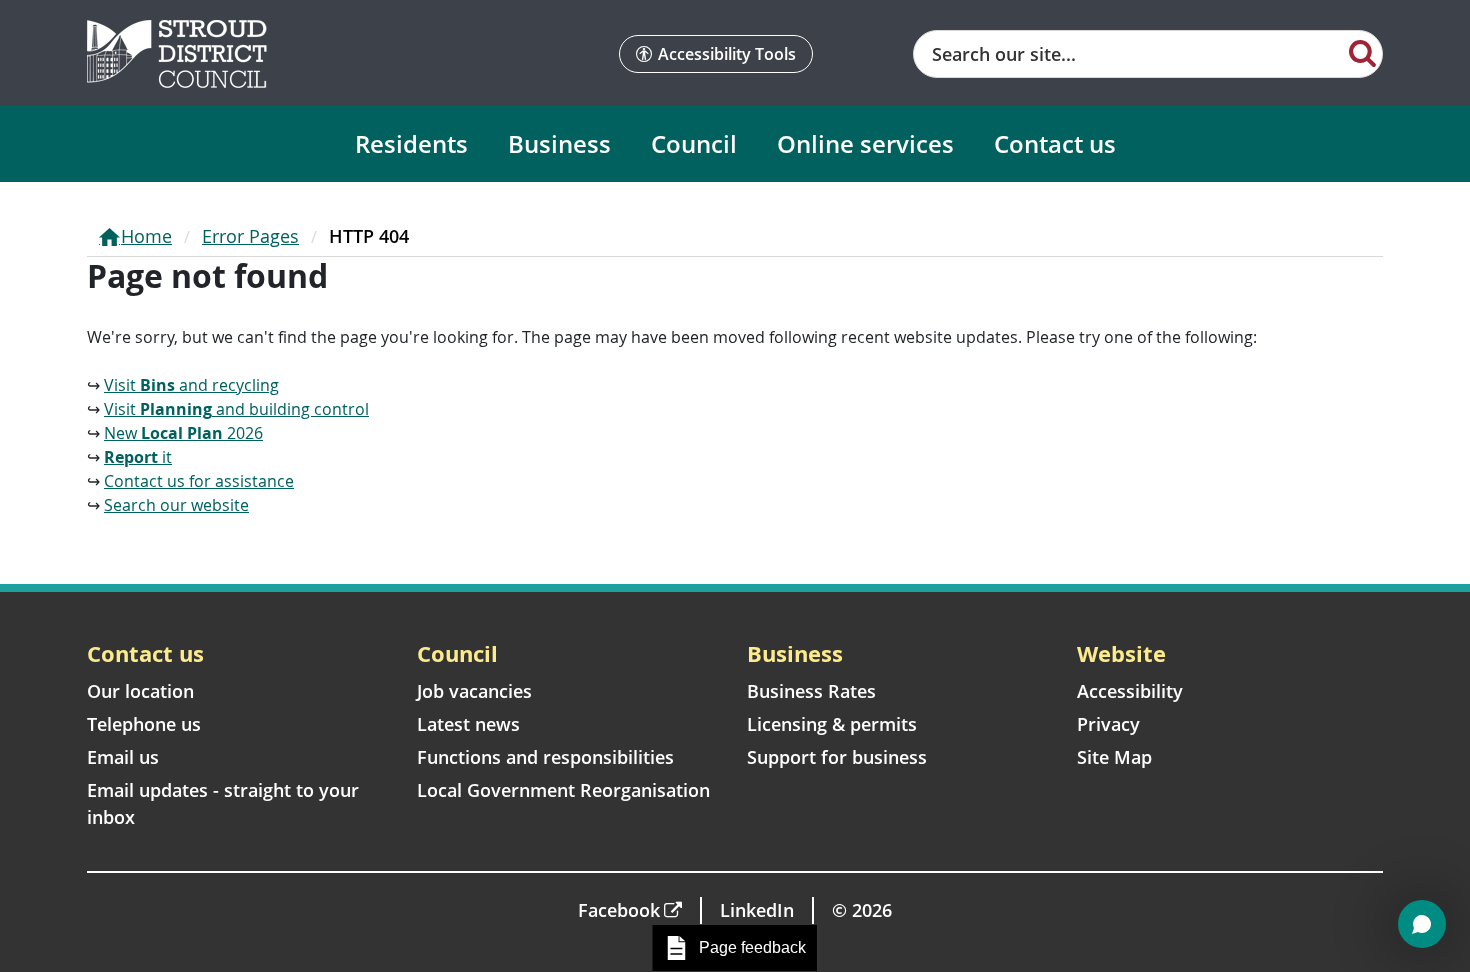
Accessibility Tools (727, 54)
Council (694, 143)
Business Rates (811, 691)
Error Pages (250, 236)
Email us (123, 757)
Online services (865, 143)
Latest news (468, 724)
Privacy (1108, 724)
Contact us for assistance (199, 481)
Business (559, 143)
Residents (411, 143)
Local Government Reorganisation (563, 790)
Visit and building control (236, 409)
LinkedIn (757, 910)
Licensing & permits (832, 724)
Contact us (1055, 143)
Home (146, 236)
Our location (140, 691)
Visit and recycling (191, 385)
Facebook (619, 910)
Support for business (837, 757)
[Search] (1362, 52)
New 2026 (183, 433)
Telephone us (144, 724)
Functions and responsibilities (545, 757)
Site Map (1114, 757)
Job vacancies (474, 691)
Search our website (176, 505)
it (138, 457)
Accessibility (1130, 691)
